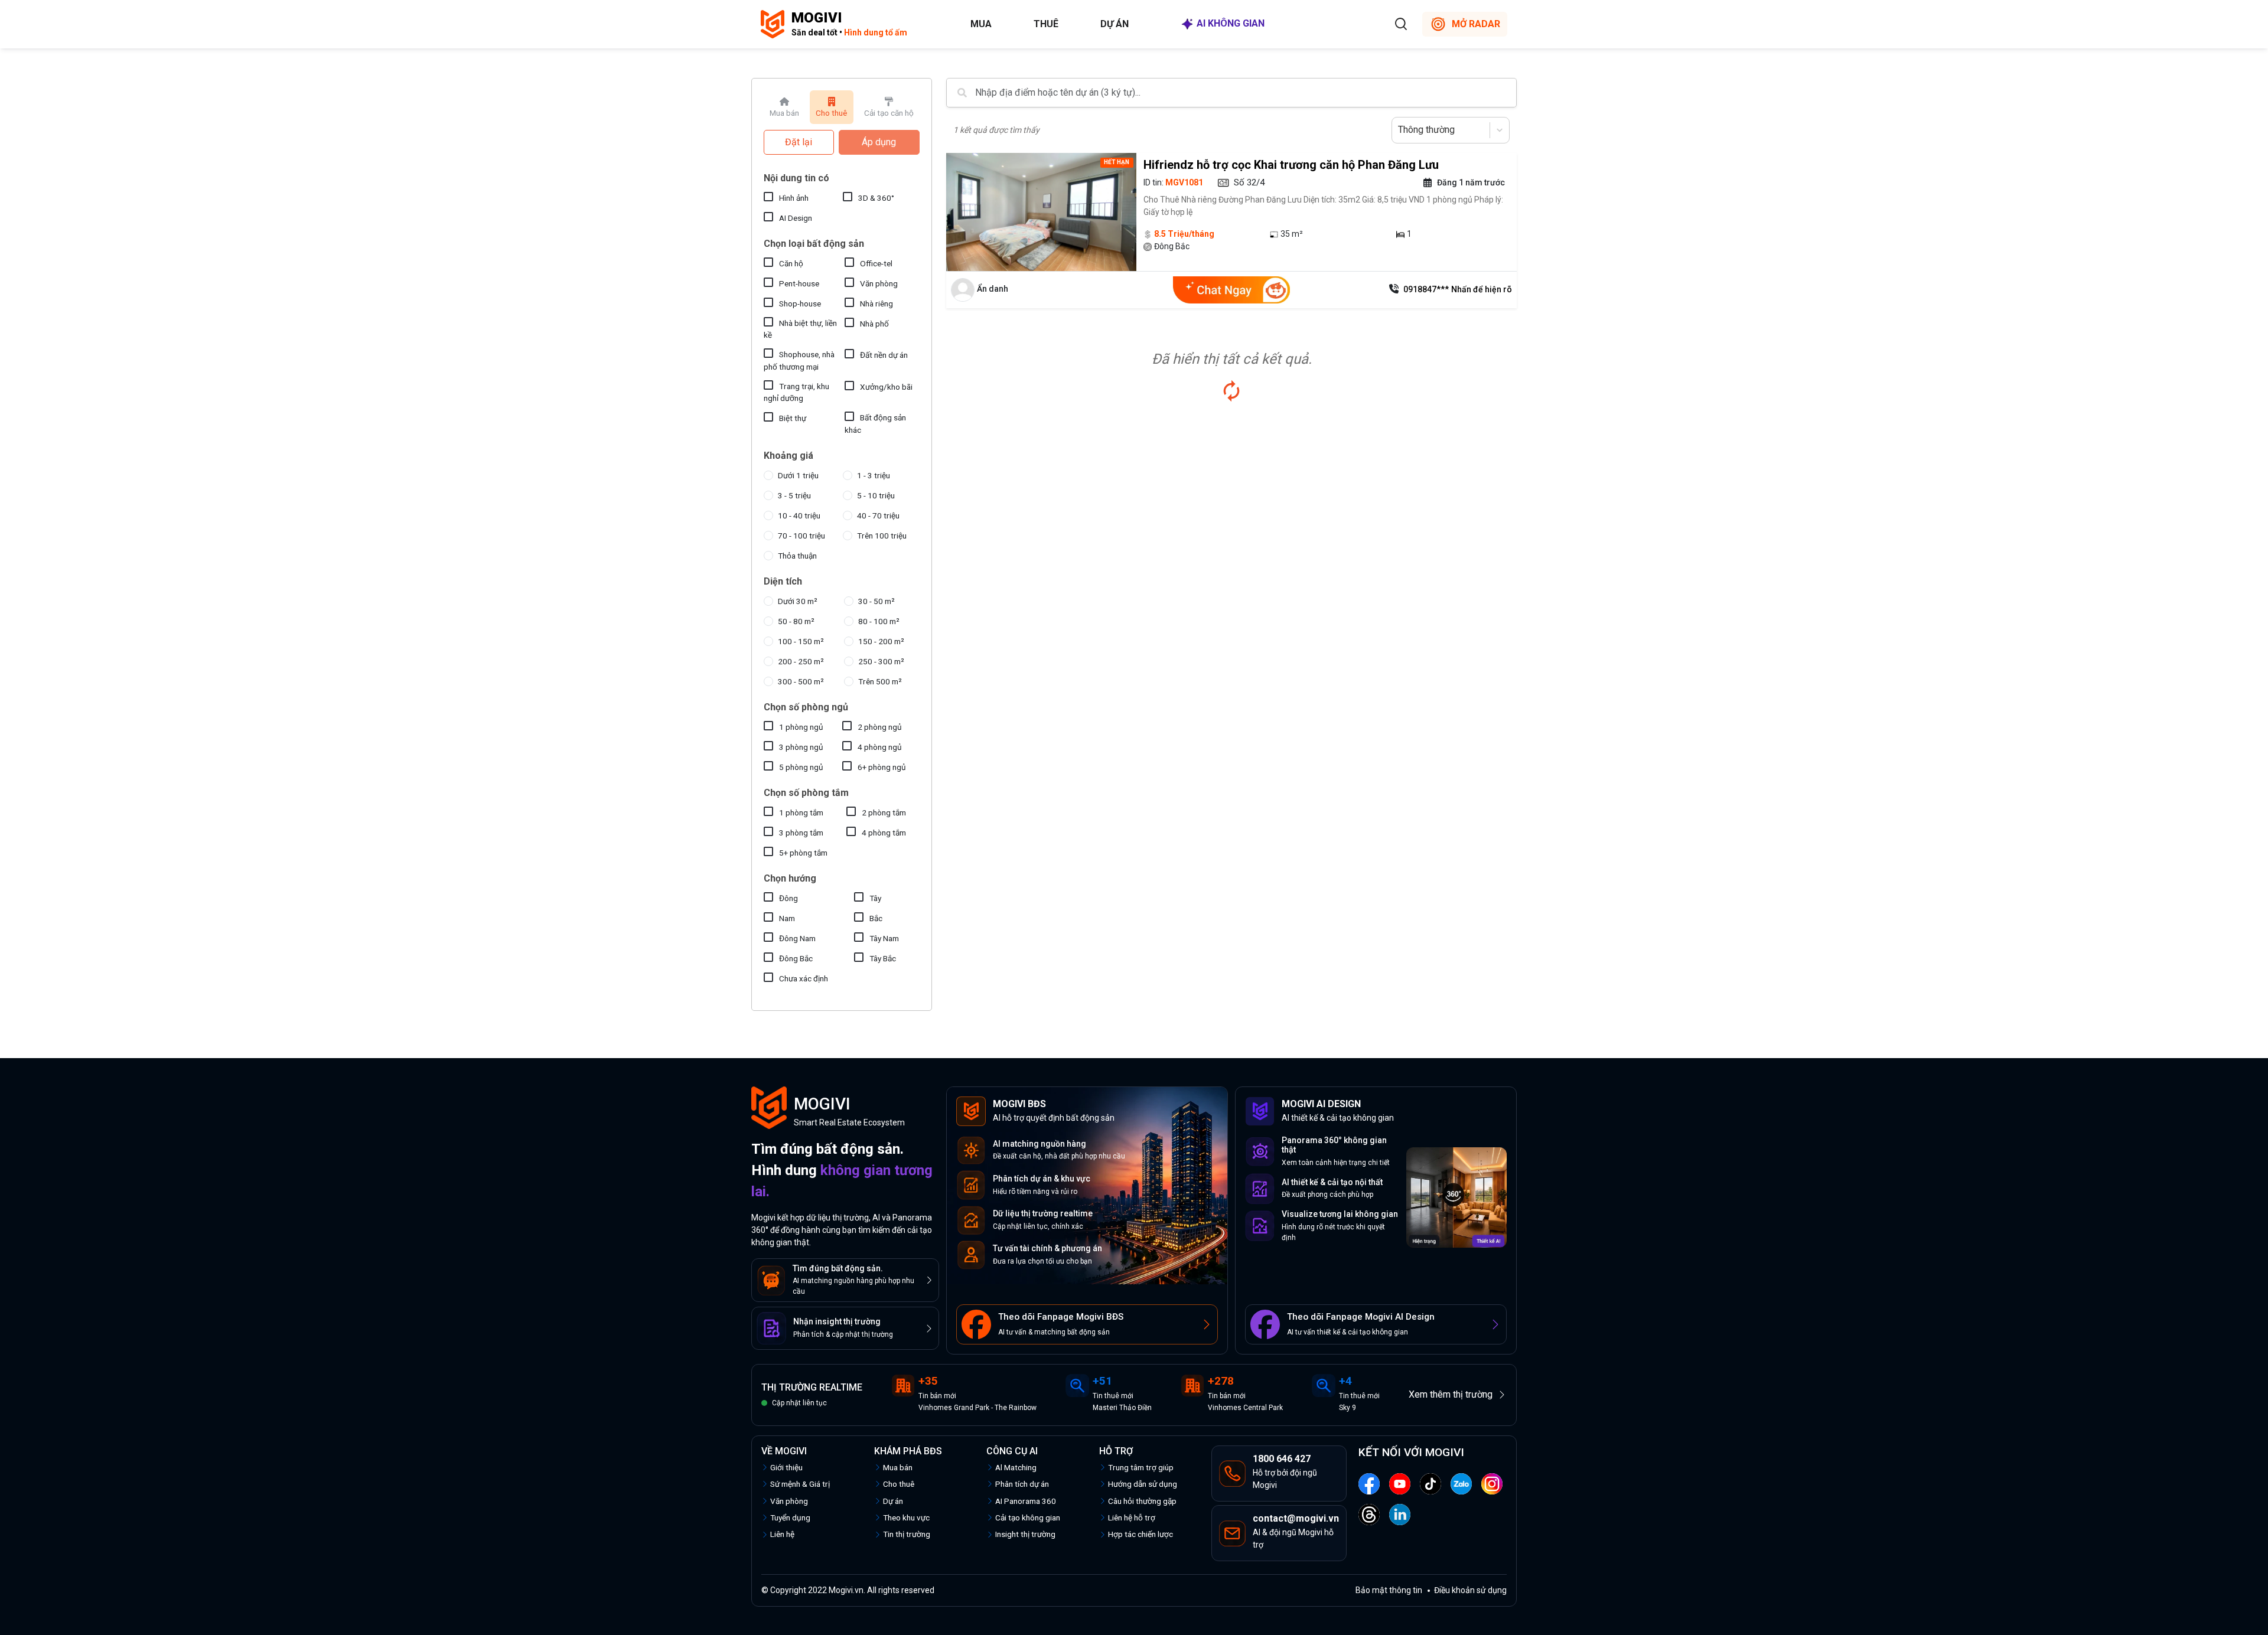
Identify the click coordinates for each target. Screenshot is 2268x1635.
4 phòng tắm (884, 833)
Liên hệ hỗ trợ (1132, 1517)
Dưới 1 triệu (798, 475)
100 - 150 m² (801, 641)
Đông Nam (797, 938)
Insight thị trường (1025, 1534)
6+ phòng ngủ (882, 767)
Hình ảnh (794, 198)
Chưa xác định (804, 978)
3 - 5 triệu (794, 495)
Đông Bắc (796, 958)
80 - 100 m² (879, 621)
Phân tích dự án (1022, 1484)
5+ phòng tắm (803, 853)
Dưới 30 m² (798, 601)
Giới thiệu (786, 1467)
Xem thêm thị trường (1451, 1394)
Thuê (1046, 24)
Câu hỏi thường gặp (1142, 1501)
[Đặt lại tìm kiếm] (1231, 391)
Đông (788, 898)
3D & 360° (876, 198)
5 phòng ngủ (801, 767)
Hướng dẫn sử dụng (1143, 1484)
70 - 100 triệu (801, 536)
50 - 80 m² (796, 621)
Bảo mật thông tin (1389, 1590)
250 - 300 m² (881, 661)
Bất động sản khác (875, 423)
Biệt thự (793, 418)
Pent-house (799, 283)
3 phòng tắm (801, 833)
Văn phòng (879, 283)
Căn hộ (791, 263)
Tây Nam (884, 938)
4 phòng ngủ (880, 747)
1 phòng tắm (801, 812)
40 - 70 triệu (878, 515)
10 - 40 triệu (799, 515)
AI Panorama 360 (1026, 1501)
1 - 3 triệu (874, 475)
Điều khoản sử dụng (1470, 1590)
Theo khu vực (906, 1517)
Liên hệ (782, 1534)
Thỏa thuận (797, 556)
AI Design (796, 218)
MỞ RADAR (1476, 24)
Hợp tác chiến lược (1140, 1534)
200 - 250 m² (801, 661)
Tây (875, 898)
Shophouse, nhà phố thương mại (799, 360)
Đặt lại (799, 142)
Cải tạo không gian (1028, 1517)
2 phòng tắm (884, 812)
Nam (787, 918)
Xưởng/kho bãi (886, 387)
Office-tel (876, 263)
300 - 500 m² (801, 681)
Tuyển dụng (790, 1517)
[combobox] (1399, 130)
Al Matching (1016, 1467)
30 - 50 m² (876, 601)
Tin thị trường (907, 1534)
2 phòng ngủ (880, 727)
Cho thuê (899, 1484)
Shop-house (800, 303)
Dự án (1115, 24)
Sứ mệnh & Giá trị (800, 1484)
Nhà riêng (876, 303)
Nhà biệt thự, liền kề (800, 329)
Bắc (876, 918)
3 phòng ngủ (801, 747)
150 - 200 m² (881, 641)
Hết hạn (1117, 162)
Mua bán (898, 1467)
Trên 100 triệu (882, 536)
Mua (981, 24)
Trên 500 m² (880, 681)
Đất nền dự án (884, 355)
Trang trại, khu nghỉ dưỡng (796, 392)
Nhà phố (874, 324)
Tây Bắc (883, 958)
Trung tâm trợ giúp (1141, 1467)
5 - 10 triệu (876, 495)
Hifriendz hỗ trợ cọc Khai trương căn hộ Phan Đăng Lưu (1291, 165)
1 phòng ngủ (801, 727)
